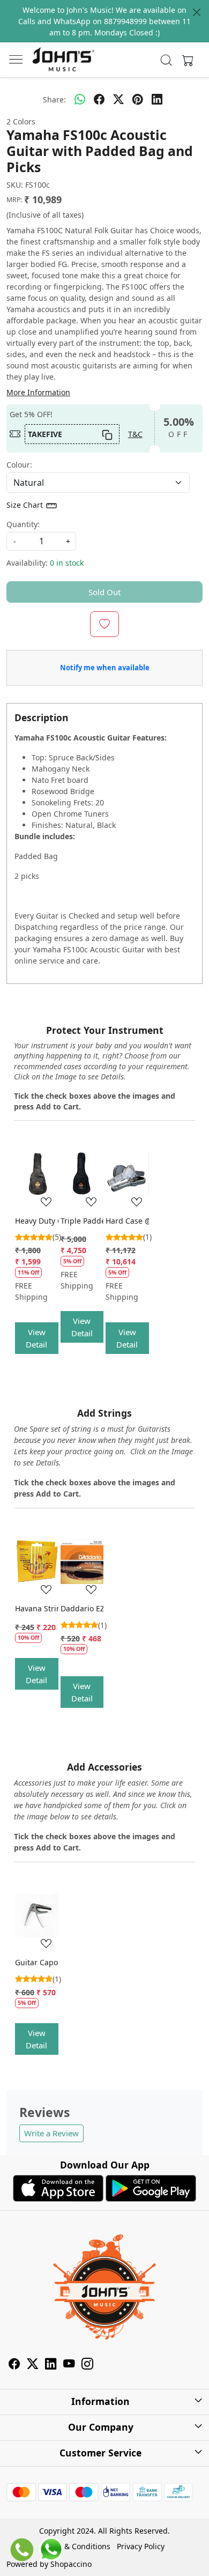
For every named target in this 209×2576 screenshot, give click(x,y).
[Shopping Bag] (185, 60)
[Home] (63, 60)
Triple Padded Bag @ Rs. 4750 (82, 1221)
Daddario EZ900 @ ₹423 (82, 1608)
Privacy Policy (141, 2546)
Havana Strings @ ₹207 (37, 1608)
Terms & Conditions (75, 2546)
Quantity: (23, 524)
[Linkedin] (51, 2366)
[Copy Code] (107, 434)
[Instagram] (87, 2366)
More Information (38, 392)
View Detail (36, 1338)
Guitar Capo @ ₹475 (37, 1962)
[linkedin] (157, 99)
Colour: (19, 465)
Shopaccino (71, 2564)
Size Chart (26, 505)
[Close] (197, 12)
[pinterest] (138, 99)
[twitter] (118, 99)
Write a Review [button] (51, 2133)
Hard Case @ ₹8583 (127, 1221)
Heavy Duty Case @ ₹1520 (37, 1221)
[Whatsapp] (80, 99)
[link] (166, 60)
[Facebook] (14, 2366)
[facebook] (99, 99)
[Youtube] (69, 2366)
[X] (33, 2366)
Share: (54, 99)
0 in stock (67, 563)
